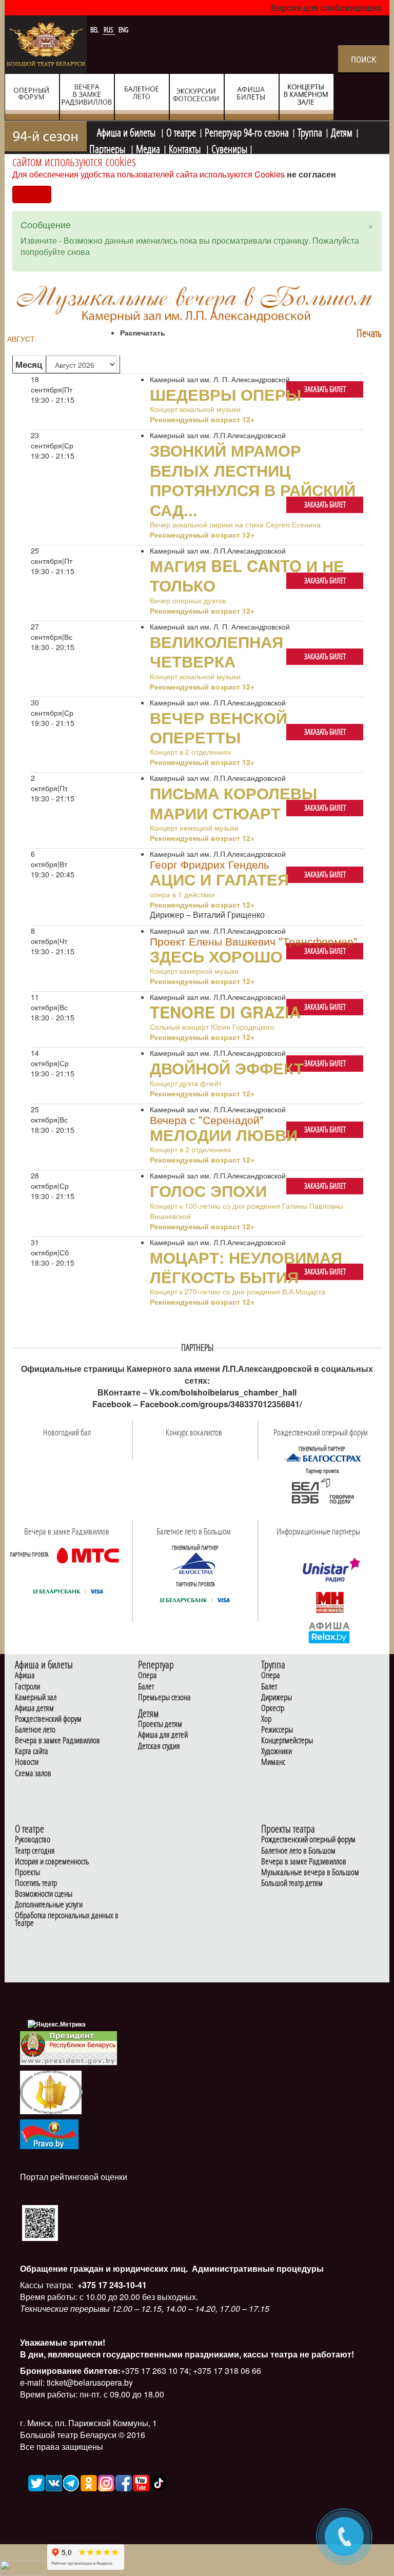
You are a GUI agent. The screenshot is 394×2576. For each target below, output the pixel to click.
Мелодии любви (224, 1134)
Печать (369, 333)
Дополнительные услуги (49, 1905)
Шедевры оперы (225, 394)
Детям (342, 131)
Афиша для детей (163, 1735)
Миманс (273, 1762)
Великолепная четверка (216, 651)
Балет (146, 1687)
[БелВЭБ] (322, 1491)
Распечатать (143, 332)
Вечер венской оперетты (219, 727)
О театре (181, 131)
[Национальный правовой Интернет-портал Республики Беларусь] (49, 2133)
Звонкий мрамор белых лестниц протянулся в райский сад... (253, 479)
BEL (95, 30)
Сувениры (229, 148)
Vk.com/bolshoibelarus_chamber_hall (223, 1392)
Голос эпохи (208, 1190)
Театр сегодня (35, 1851)
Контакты (186, 148)
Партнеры (108, 148)
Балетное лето (35, 1730)
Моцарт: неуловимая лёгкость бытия (246, 1267)
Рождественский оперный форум (308, 1840)
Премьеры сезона (164, 1697)
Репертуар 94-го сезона (247, 131)
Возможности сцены (44, 1894)
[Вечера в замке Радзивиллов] (88, 1555)
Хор (266, 1719)
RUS (109, 30)
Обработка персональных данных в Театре (67, 1919)
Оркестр (273, 1708)
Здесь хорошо (216, 956)
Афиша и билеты (127, 131)
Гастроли (27, 1687)
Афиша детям (34, 1708)
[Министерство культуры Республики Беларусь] (51, 2092)
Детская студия (159, 1746)
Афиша (25, 1675)
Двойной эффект (227, 1068)
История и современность (52, 1862)
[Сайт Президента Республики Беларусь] (69, 2047)
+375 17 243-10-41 (111, 2285)
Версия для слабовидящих (326, 7)
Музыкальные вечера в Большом (310, 1872)
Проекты (27, 1872)
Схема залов (33, 1773)
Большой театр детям (292, 1883)
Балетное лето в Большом (298, 1851)
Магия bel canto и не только (247, 575)
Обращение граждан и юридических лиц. (104, 2268)
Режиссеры (277, 1730)
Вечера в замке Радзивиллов (57, 1741)
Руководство (33, 1840)
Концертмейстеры (287, 1741)
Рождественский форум (48, 1719)
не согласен (311, 174)
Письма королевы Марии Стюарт (233, 802)
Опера (147, 1675)
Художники (277, 1751)
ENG (123, 30)
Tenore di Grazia (225, 1012)
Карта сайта (32, 1751)
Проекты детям (160, 1724)
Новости (27, 1762)
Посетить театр (36, 1883)
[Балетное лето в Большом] (195, 1563)
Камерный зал (36, 1697)
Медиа (148, 148)
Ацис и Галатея (219, 879)
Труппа (310, 131)
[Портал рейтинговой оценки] (40, 2222)
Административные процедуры (257, 2268)
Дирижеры (277, 1697)
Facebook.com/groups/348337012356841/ (221, 1404)
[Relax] (330, 1632)
